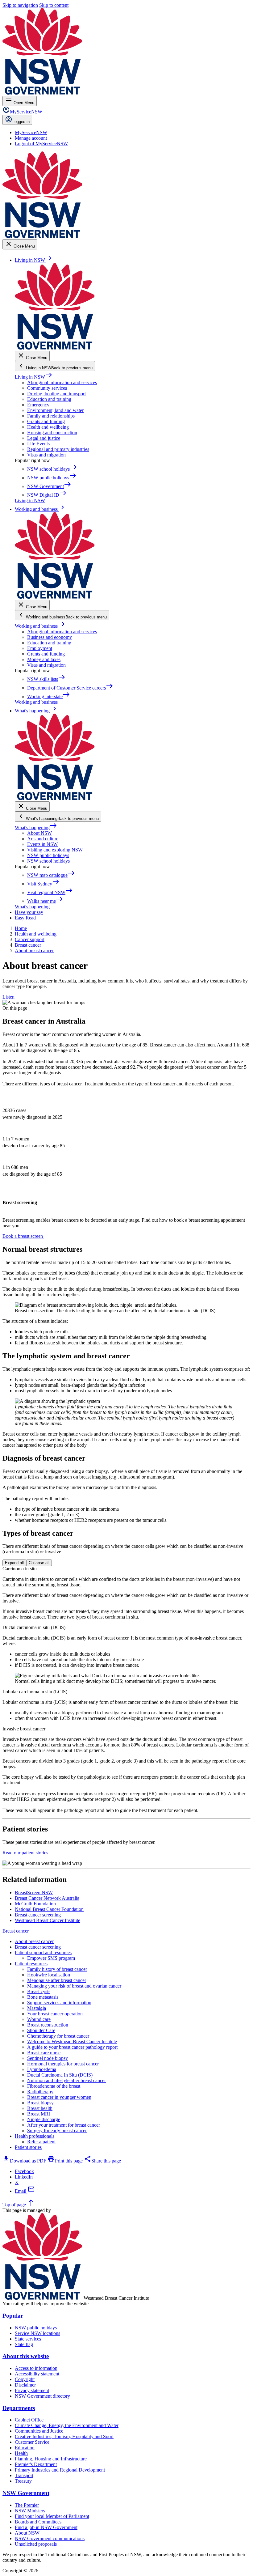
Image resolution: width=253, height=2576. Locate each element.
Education (25, 2448)
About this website (26, 2356)
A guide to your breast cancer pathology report (72, 2047)
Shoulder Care (41, 2030)
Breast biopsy (40, 2103)
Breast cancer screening (38, 1947)
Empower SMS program (51, 1958)
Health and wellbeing (48, 427)
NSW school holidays (48, 861)
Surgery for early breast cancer (57, 2130)
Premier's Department (36, 2464)
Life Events (38, 444)
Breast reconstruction (48, 2025)
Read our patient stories (25, 1853)
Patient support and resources (43, 1952)
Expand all (14, 1563)
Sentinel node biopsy (48, 2058)
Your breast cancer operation (55, 2014)
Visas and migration (46, 455)
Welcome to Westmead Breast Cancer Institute (72, 2041)
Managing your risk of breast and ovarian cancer (74, 1986)
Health (21, 2453)
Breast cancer (16, 1931)
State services (28, 2339)
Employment (40, 648)
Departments (19, 2408)
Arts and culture (43, 839)
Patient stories (28, 2147)
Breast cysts (39, 1991)
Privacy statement (32, 2390)
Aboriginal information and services (62, 382)
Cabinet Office (29, 2420)
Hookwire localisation (49, 1975)
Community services (47, 388)
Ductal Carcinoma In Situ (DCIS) (60, 2075)
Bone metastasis (43, 1997)
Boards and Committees (38, 2522)
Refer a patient (41, 2142)
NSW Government (26, 2493)
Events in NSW (42, 844)
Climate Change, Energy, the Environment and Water (67, 2425)
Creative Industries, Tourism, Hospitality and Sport (64, 2436)
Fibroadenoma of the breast (54, 2086)
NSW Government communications (50, 2538)
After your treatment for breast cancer (64, 2125)
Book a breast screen (23, 1236)
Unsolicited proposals (36, 2544)
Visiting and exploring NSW (55, 850)
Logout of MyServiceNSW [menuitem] (41, 144)
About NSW (39, 833)
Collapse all (39, 1563)
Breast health (40, 2108)
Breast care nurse (44, 2053)
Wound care (39, 2019)
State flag (24, 2344)
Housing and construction (52, 433)
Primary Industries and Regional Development (60, 2470)
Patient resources (31, 1964)
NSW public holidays (48, 855)
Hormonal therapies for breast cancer (63, 2064)
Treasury (23, 2481)
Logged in (21, 122)
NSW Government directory (42, 2396)
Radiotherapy (40, 2092)
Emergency (38, 405)
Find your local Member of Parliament (52, 2516)
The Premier (27, 2505)
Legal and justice (44, 438)
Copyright (25, 2379)
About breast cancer (34, 1941)
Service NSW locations (37, 2333)
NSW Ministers (30, 2511)
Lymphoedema (42, 2069)
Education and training (49, 399)
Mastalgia (37, 2008)
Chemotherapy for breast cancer (58, 2036)
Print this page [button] (65, 2161)
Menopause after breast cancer (57, 1980)
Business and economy (50, 637)
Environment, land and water (55, 410)
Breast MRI (39, 2114)
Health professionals (35, 2136)
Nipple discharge (44, 2119)
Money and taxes (44, 659)
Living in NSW (34, 377)
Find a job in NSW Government (46, 2527)
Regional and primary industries (58, 449)
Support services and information (59, 2003)
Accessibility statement (37, 2374)
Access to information (36, 2368)
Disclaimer (25, 2385)
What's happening (36, 828)
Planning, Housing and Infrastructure (51, 2459)
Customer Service (32, 2442)
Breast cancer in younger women (59, 2097)
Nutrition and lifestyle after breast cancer (66, 2080)
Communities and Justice (39, 2431)
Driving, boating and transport (56, 394)
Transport (24, 2475)
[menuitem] (31, 132)
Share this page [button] (102, 2161)
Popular (13, 2316)
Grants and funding (46, 421)
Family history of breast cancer (57, 1969)
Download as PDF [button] (24, 2161)
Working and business (40, 626)
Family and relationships (51, 416)
